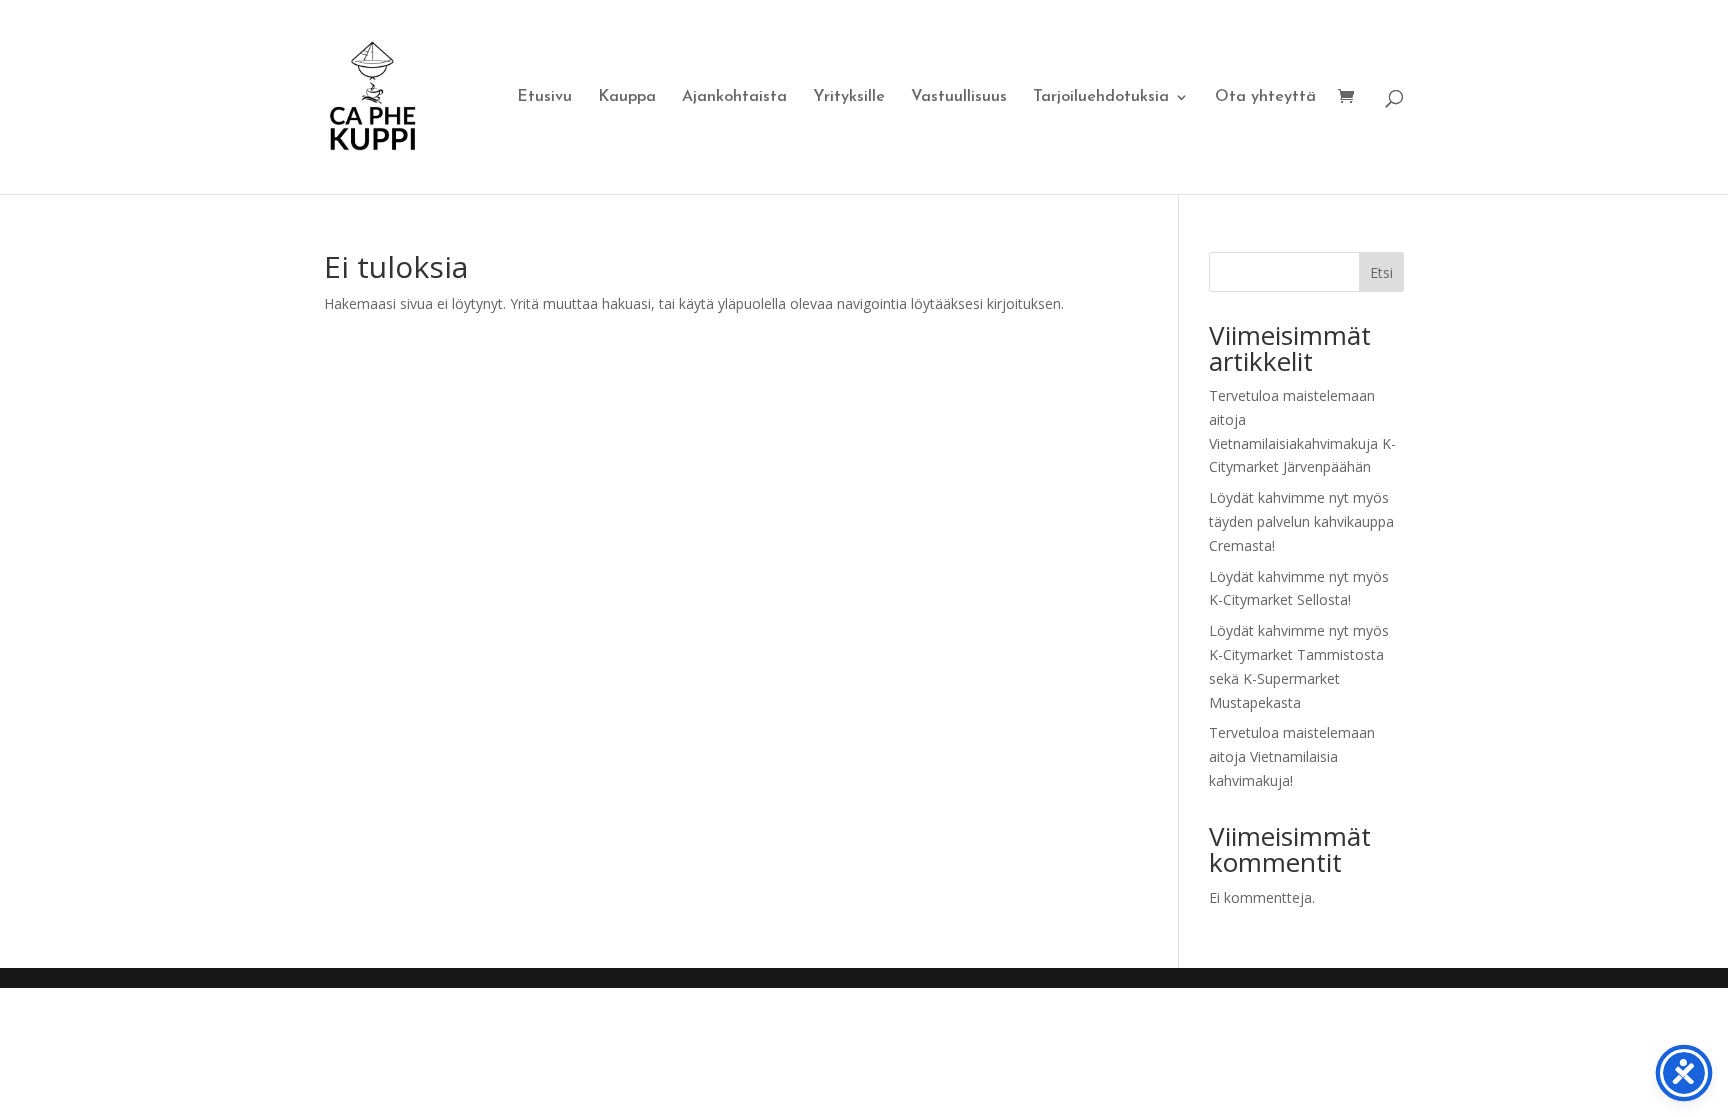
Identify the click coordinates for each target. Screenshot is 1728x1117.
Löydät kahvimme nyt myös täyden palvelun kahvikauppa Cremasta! (1301, 521)
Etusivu (544, 97)
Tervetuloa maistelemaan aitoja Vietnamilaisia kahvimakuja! (1292, 756)
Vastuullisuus (959, 97)
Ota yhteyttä (1265, 97)
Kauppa (627, 97)
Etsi (1381, 272)
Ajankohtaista (734, 97)
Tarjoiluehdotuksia (1101, 97)
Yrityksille (849, 97)
